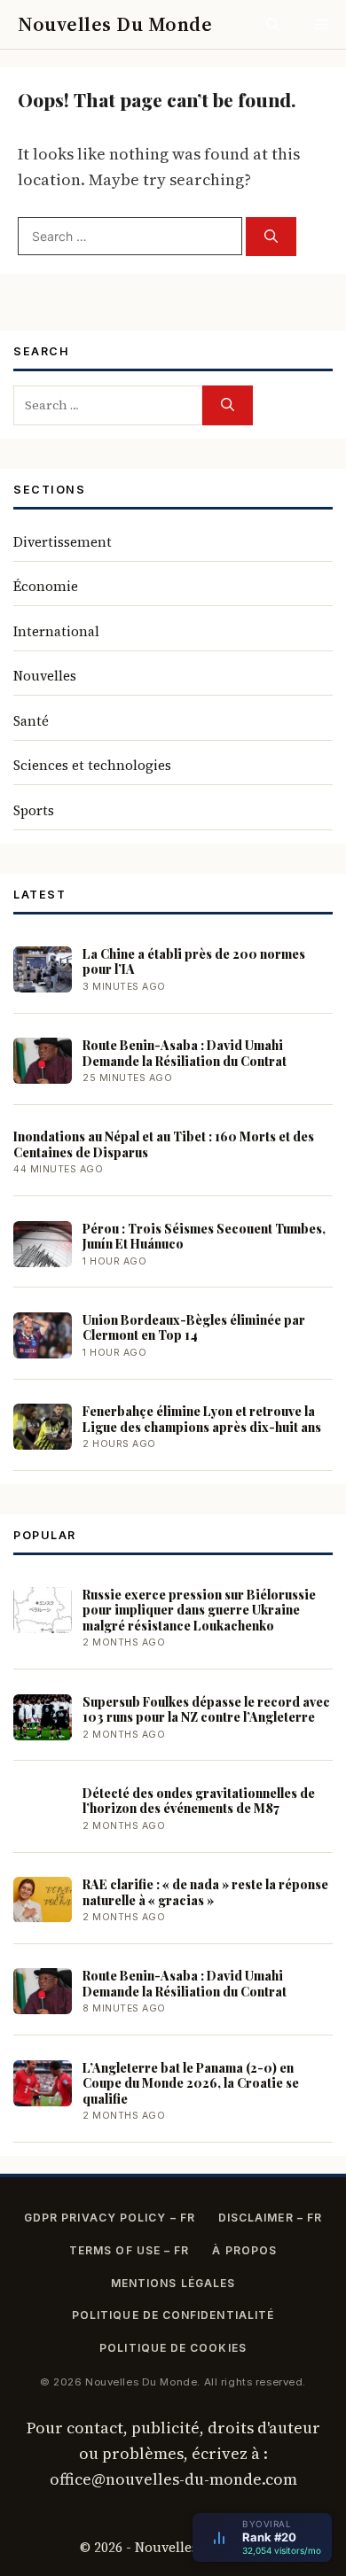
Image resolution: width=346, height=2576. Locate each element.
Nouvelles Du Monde (115, 24)
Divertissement (63, 542)
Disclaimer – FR (270, 2218)
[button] (273, 24)
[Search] (271, 237)
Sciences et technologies (92, 765)
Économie (46, 586)
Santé (31, 721)
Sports (34, 810)
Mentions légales (173, 2283)
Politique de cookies (173, 2348)
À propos (244, 2250)
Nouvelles (45, 676)
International (56, 631)
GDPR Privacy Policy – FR (110, 2218)
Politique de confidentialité (173, 2315)
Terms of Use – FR (129, 2250)
